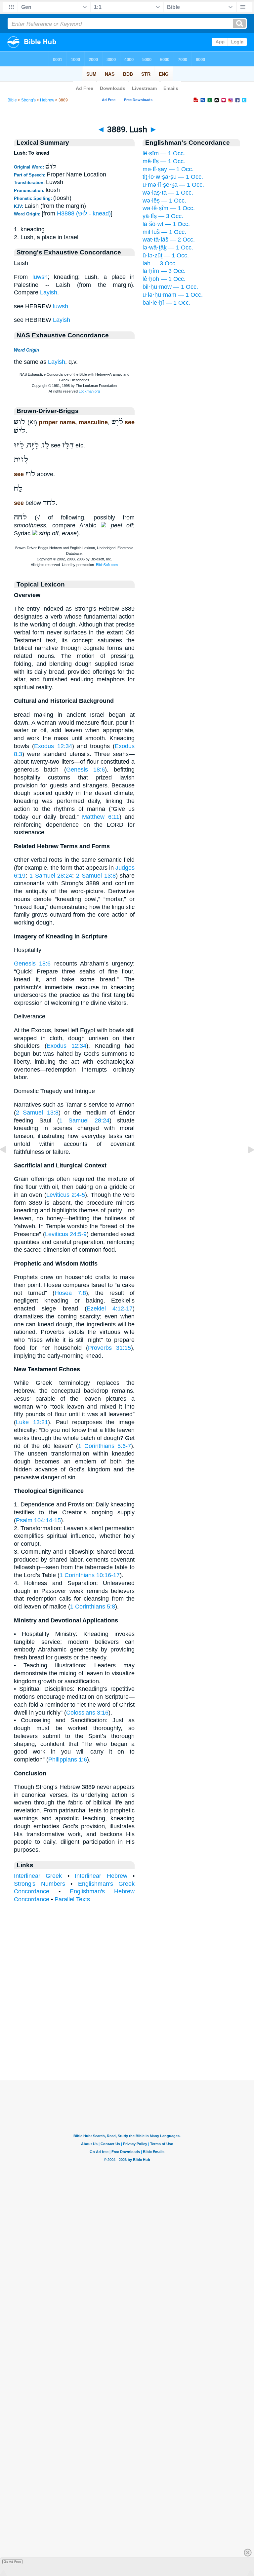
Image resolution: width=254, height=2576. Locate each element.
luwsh (40, 277)
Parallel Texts (72, 1899)
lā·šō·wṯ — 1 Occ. (166, 224)
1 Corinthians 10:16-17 (90, 1575)
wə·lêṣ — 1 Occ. (164, 201)
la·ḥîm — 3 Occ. (164, 271)
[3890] (246, 1164)
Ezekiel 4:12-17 (110, 1308)
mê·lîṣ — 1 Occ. (164, 161)
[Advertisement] (127, 2039)
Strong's (28, 100)
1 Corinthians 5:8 (93, 1607)
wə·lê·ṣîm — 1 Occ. (169, 208)
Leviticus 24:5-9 (66, 1234)
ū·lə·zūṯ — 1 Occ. (166, 255)
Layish (49, 292)
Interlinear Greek (38, 1876)
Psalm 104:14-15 (38, 1520)
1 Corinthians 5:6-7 (105, 1446)
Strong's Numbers (40, 1884)
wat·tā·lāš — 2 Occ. (169, 240)
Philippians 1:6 (68, 1760)
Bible (12, 100)
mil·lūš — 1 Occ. (164, 232)
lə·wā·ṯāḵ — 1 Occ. (168, 247)
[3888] (8, 1164)
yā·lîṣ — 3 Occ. (163, 216)
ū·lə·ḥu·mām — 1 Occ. (173, 295)
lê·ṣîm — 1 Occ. (164, 153)
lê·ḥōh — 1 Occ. (164, 279)
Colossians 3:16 (87, 1713)
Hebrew (47, 100)
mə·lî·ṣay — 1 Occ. (168, 169)
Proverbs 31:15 (109, 1348)
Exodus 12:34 (53, 746)
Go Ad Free (12, 2562)
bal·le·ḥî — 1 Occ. (167, 303)
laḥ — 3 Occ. (160, 263)
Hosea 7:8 (70, 1293)
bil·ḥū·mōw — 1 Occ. (170, 287)
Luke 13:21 (32, 1422)
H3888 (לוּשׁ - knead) (84, 213)
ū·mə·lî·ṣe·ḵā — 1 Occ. (173, 185)
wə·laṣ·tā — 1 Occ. (168, 193)
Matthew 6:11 (101, 817)
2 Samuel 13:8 (96, 876)
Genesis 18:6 (85, 770)
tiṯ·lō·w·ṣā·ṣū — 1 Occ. (173, 177)
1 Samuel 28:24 (51, 876)
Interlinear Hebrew (101, 1876)
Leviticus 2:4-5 (66, 1195)
